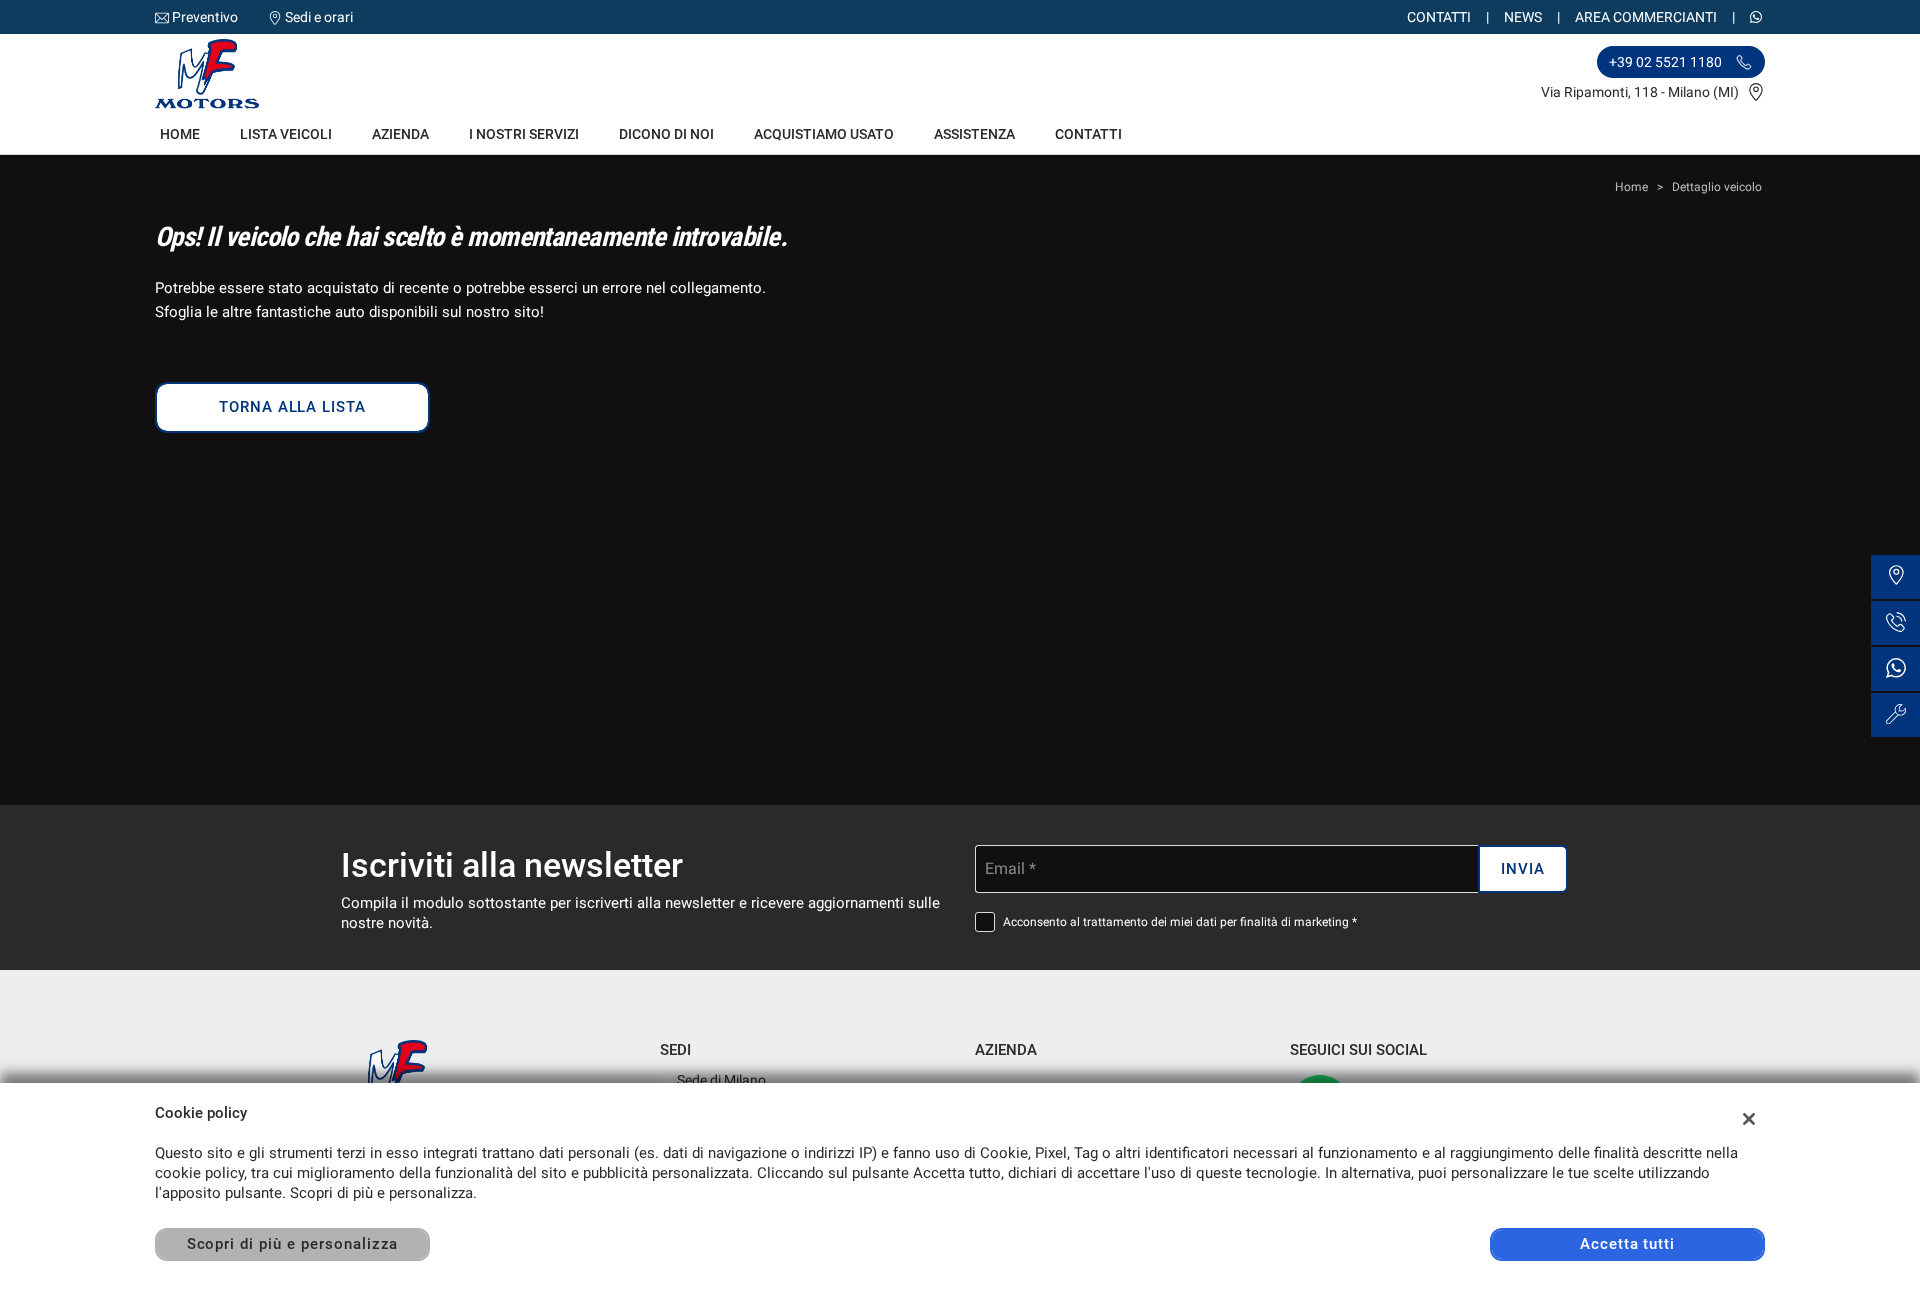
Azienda (400, 134)
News (1523, 17)
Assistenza (974, 134)
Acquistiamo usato (824, 134)
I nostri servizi (524, 134)
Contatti (1439, 17)
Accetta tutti (1627, 1244)
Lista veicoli (286, 134)
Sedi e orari (319, 17)
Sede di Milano (720, 1080)
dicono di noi (666, 134)
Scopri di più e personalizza (293, 1244)
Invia (1523, 869)
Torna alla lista (292, 407)
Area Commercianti (1646, 17)
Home (180, 134)
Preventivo (205, 17)
